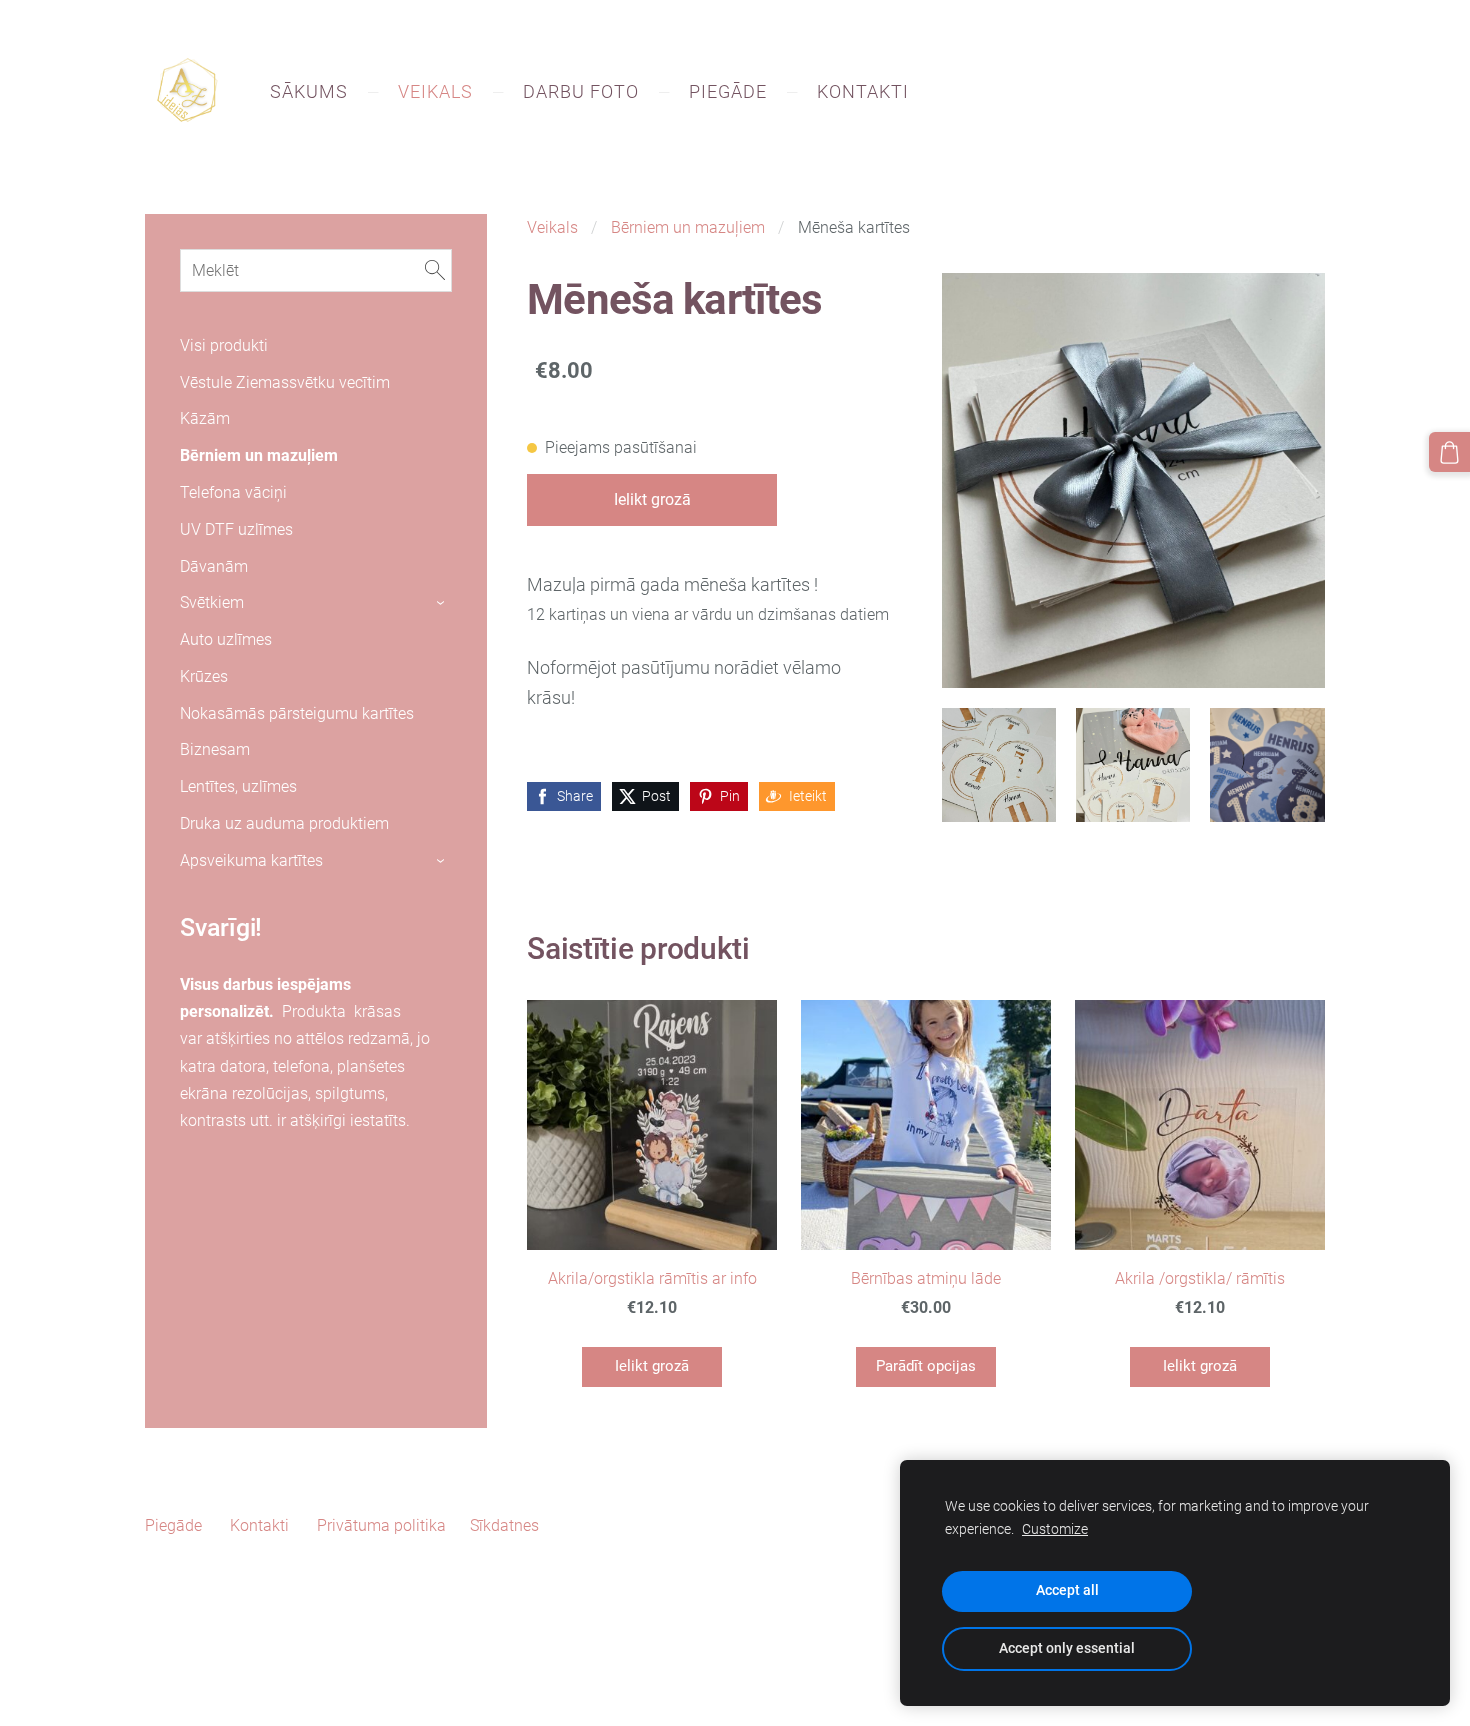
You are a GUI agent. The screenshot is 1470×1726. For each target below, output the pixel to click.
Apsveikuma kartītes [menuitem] (251, 860)
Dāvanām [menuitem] (214, 566)
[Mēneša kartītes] (999, 765)
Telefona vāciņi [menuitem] (233, 492)
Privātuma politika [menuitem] (381, 1525)
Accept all (1067, 1590)
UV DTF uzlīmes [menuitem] (236, 529)
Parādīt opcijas (926, 1366)
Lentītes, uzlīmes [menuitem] (238, 786)
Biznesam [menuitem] (215, 749)
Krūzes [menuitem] (204, 676)
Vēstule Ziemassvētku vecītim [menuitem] (285, 382)
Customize (1055, 1529)
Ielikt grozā (652, 499)
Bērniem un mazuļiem (688, 227)
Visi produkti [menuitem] (224, 345)
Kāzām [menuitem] (205, 418)
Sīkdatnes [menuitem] (504, 1525)
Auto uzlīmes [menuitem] (226, 639)
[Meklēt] (435, 270)
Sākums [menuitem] (309, 91)
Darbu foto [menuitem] (581, 91)
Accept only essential (1067, 1648)
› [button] (442, 604)
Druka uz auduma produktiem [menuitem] (284, 823)
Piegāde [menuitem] (728, 91)
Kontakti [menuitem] (863, 91)
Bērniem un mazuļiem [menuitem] (259, 455)
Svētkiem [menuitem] (212, 602)
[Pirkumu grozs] (1449, 452)
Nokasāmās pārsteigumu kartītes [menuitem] (297, 713)
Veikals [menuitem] (435, 91)
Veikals (552, 227)
